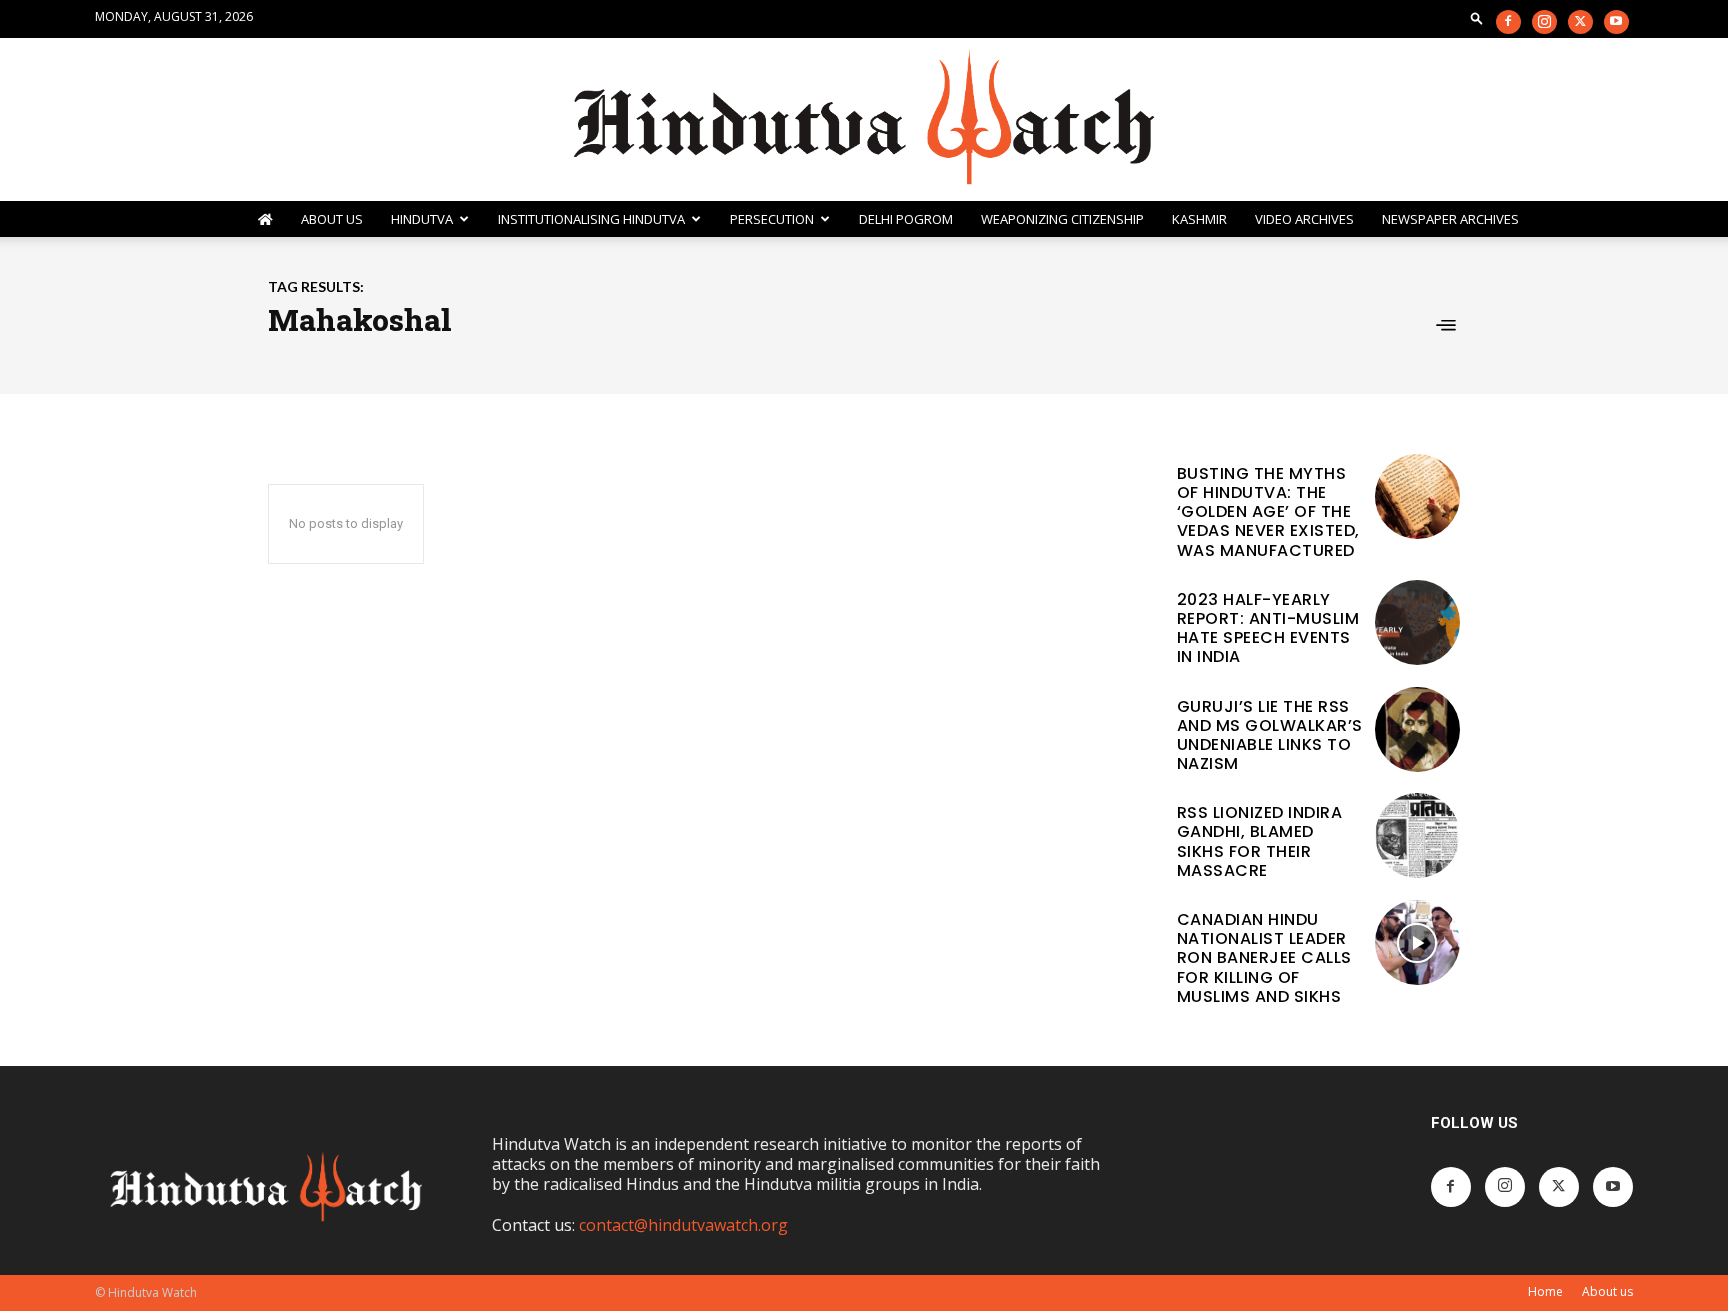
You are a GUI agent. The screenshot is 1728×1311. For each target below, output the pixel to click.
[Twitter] (1580, 22)
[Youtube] (1616, 22)
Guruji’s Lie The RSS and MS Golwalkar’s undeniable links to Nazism (1270, 735)
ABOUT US (332, 219)
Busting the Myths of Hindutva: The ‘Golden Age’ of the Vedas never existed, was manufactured (1268, 512)
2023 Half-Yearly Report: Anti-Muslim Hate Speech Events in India (1268, 628)
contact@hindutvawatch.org (683, 1225)
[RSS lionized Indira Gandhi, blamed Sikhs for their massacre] (1417, 835)
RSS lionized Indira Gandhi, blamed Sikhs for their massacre (1260, 841)
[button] (1477, 17)
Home (1545, 1291)
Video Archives (1304, 219)
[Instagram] (1544, 22)
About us (1607, 1291)
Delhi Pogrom (906, 219)
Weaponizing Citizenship (1062, 219)
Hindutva (422, 219)
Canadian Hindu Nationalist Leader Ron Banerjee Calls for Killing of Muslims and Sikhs (1264, 958)
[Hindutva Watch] (864, 119)
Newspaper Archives (1450, 219)
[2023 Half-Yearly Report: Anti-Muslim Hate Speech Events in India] (1417, 622)
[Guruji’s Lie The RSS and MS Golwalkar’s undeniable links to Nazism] (1417, 729)
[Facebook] (1508, 22)
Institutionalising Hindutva (591, 219)
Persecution (772, 219)
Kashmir (1199, 219)
